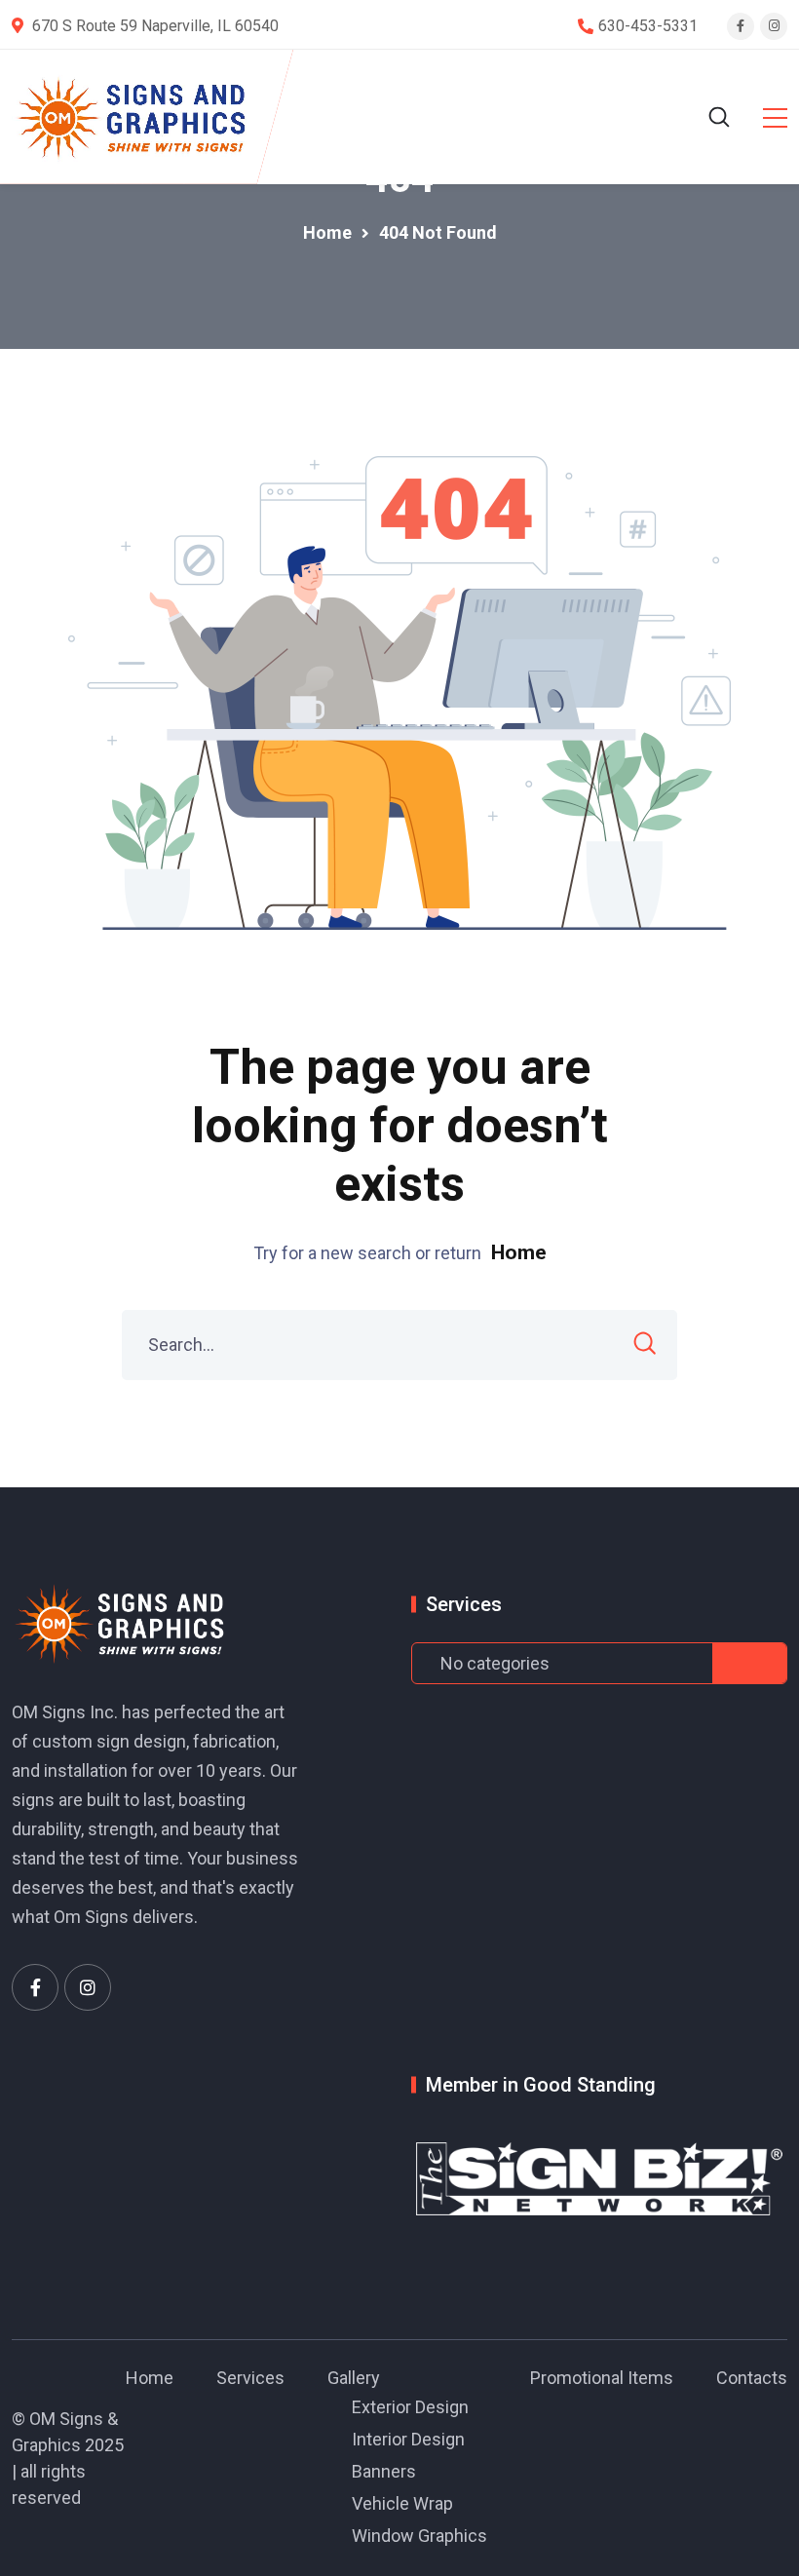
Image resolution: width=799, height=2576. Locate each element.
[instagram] (774, 26)
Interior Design (408, 2439)
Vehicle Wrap (402, 2503)
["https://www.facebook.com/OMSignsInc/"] (35, 1987)
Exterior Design (410, 2407)
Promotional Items (602, 2378)
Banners (384, 2471)
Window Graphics (419, 2536)
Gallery (354, 2378)
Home (519, 1252)
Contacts (752, 2378)
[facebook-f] (741, 26)
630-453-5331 (648, 26)
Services (250, 2378)
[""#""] (88, 1987)
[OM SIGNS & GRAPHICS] (133, 117)
